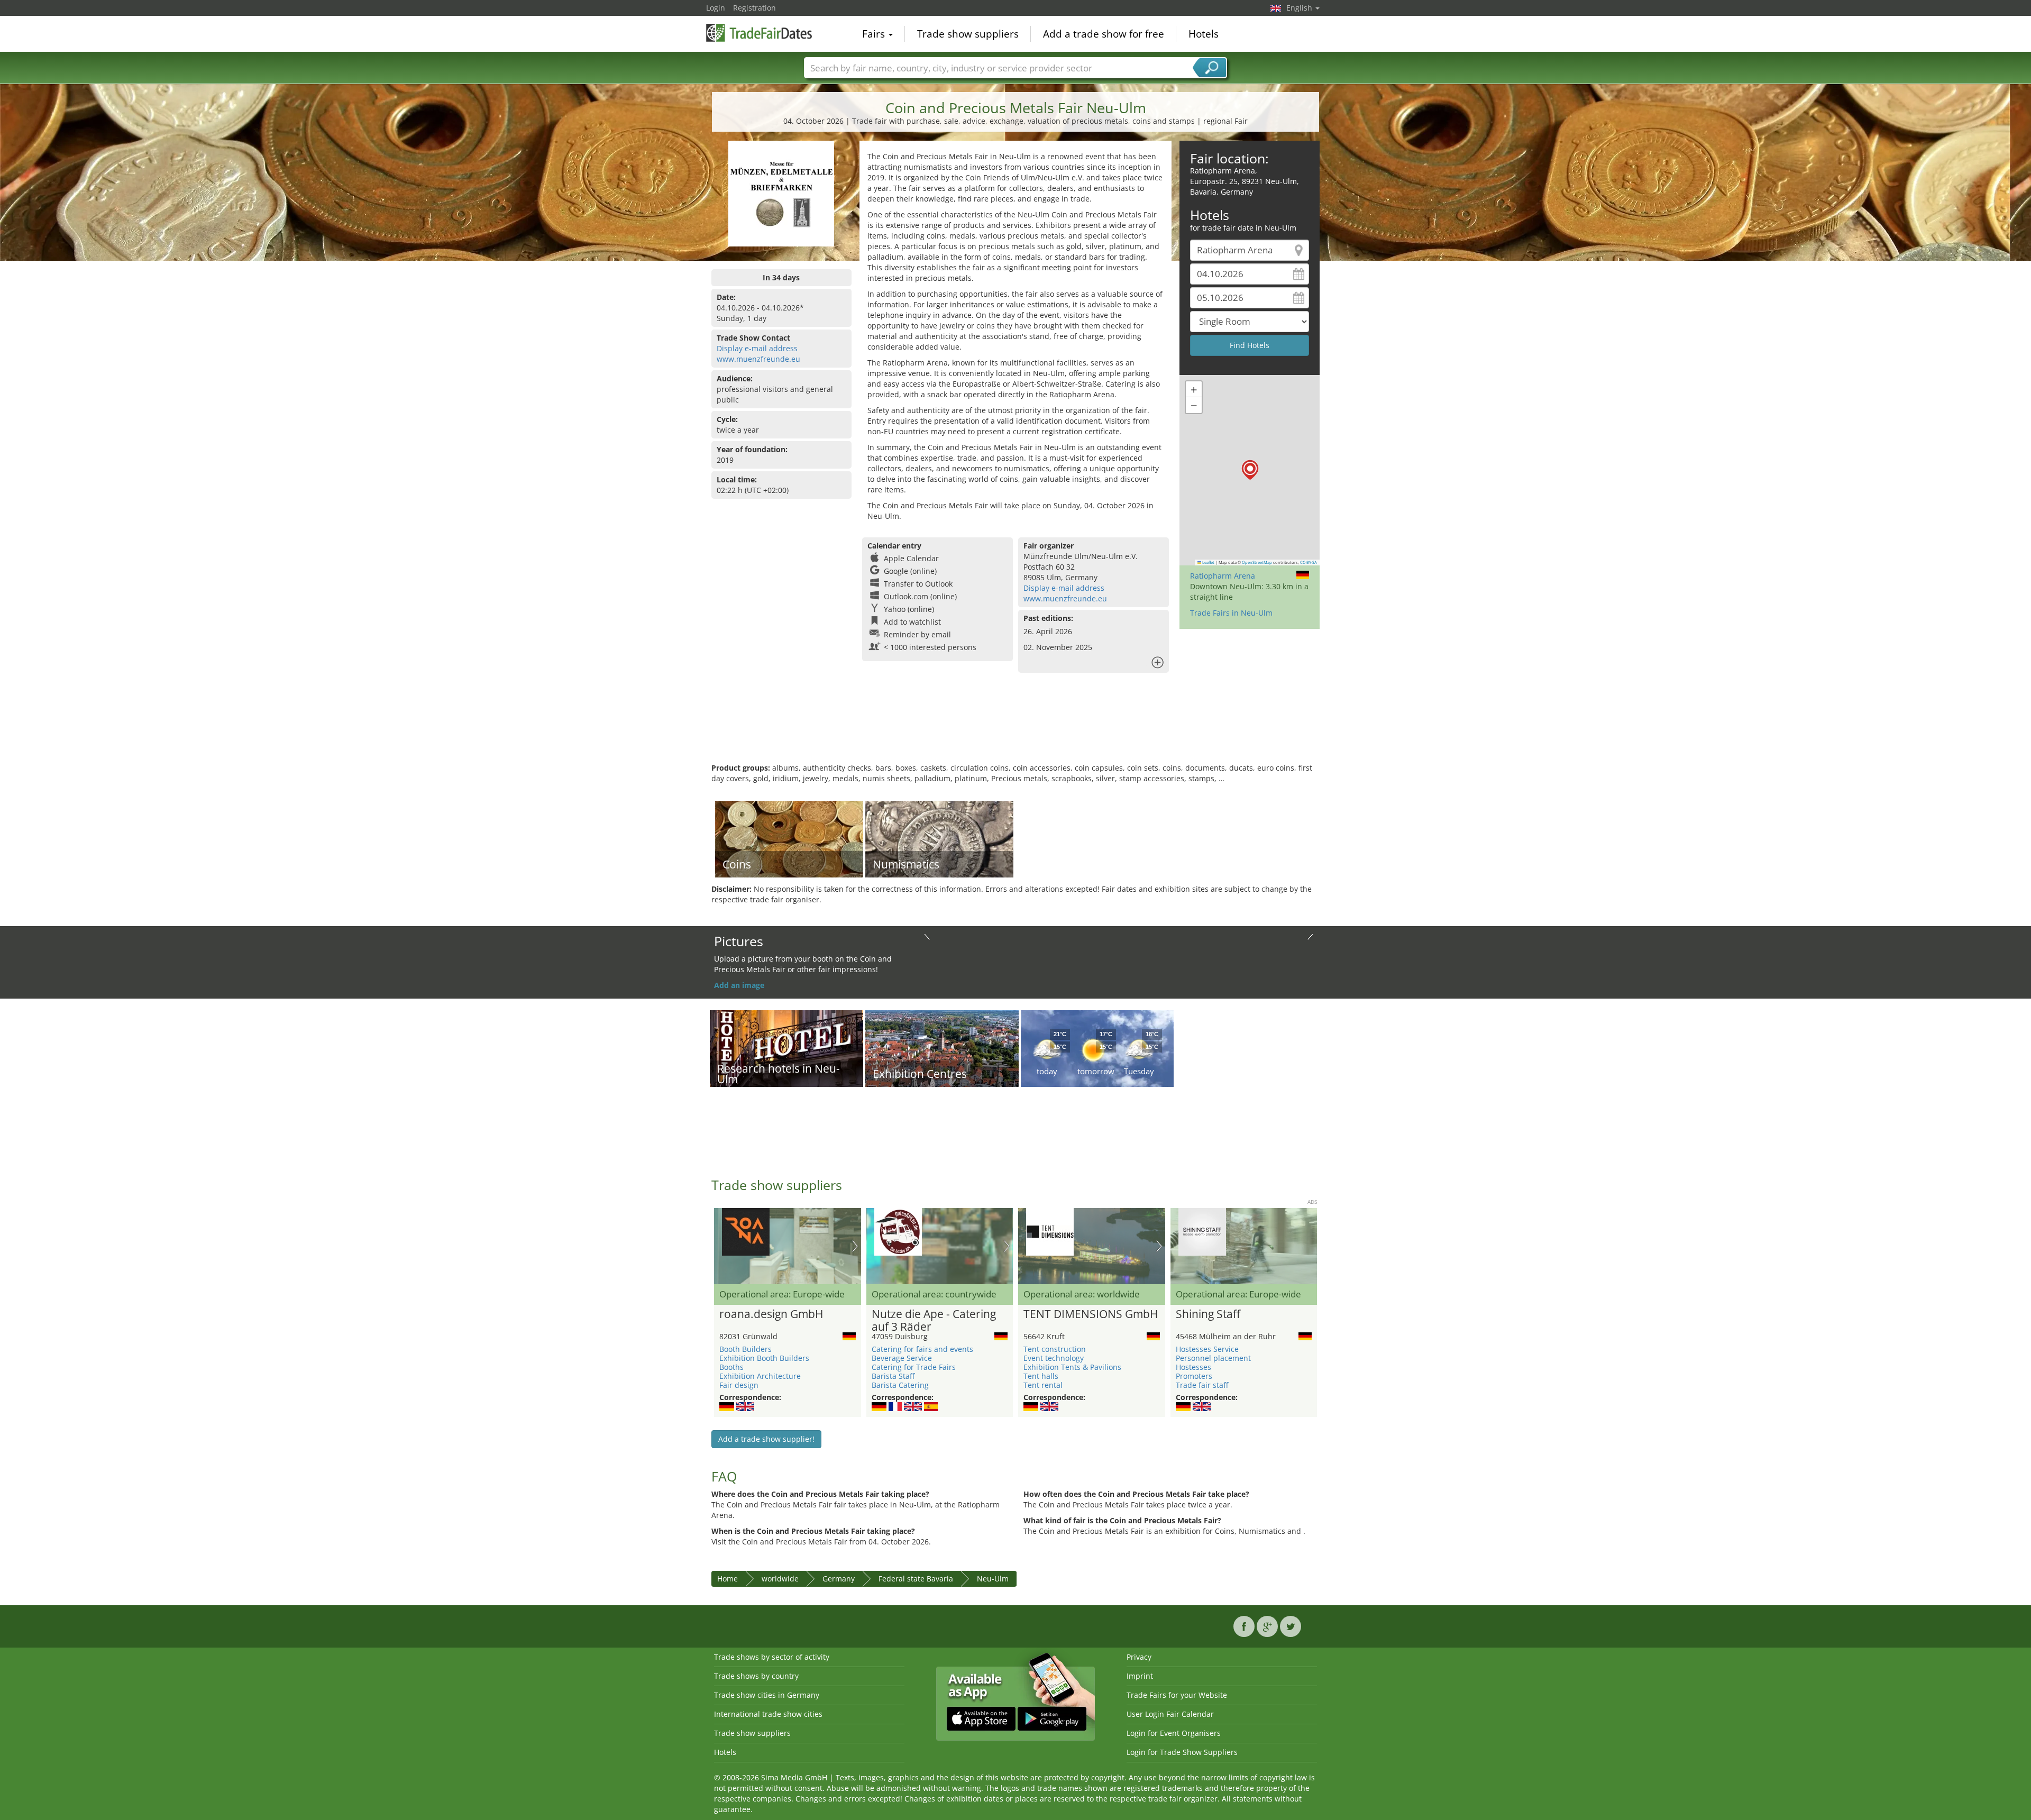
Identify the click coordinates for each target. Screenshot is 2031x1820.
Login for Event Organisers (1174, 1733)
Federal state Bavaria (916, 1579)
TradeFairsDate (759, 33)
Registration (754, 8)
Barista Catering (900, 1385)
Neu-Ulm (993, 1579)
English (1300, 8)
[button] (1250, 470)
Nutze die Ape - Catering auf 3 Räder (934, 1321)
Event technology (1054, 1358)
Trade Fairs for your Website (1177, 1695)
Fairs (875, 34)
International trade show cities (768, 1714)
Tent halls (1041, 1376)
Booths (731, 1367)
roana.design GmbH (771, 1314)
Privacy (1139, 1657)
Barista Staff (893, 1376)
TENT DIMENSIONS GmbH (1091, 1314)
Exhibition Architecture (760, 1376)
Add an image (739, 985)
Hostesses (1193, 1367)
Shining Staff (1208, 1314)
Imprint (1140, 1676)
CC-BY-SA (1309, 562)
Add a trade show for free (1104, 34)
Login (716, 8)
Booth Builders (745, 1349)
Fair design (739, 1385)
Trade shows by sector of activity (772, 1657)
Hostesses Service (1207, 1349)
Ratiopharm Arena (1223, 576)
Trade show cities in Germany (767, 1695)
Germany (839, 1579)
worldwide (780, 1579)
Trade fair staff (1202, 1385)
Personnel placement (1213, 1358)
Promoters (1194, 1376)
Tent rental (1043, 1385)
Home (728, 1579)
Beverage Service (902, 1358)
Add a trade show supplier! (766, 1439)
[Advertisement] (1015, 728)
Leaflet (1208, 562)
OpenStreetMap (1257, 562)
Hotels (1204, 34)
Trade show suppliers (968, 34)
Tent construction (1055, 1349)
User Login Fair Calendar (1170, 1714)
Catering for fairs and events (922, 1349)
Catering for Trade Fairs (914, 1367)
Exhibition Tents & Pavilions (1072, 1367)
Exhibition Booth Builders (764, 1358)
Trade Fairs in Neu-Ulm (1231, 613)
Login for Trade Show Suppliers (1182, 1752)
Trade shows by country (756, 1676)
